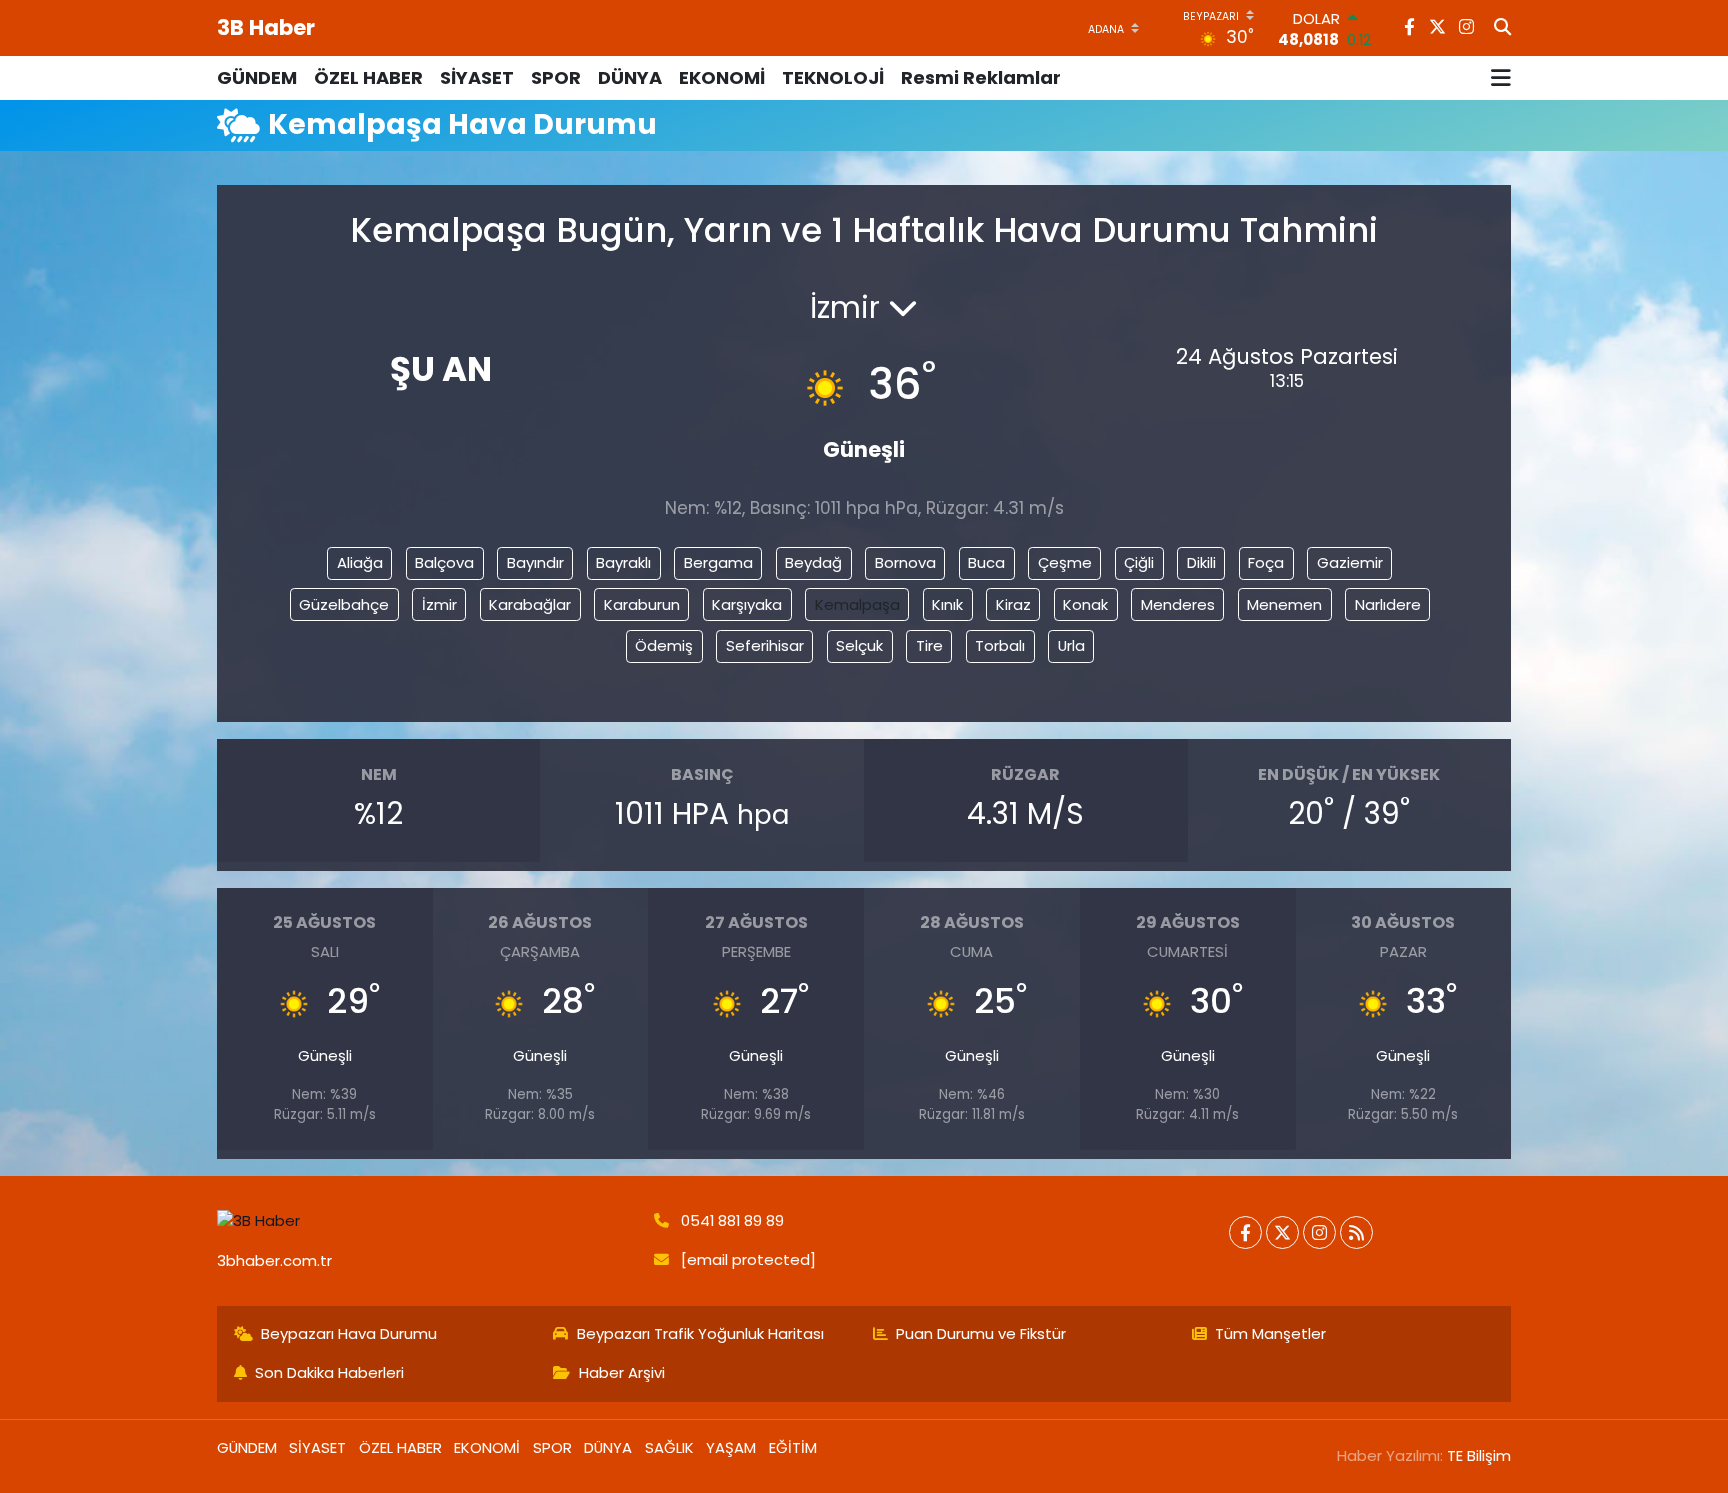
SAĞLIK (669, 1447)
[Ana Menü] (1501, 78)
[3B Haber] (427, 1221)
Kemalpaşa (857, 604)
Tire (929, 645)
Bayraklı (623, 562)
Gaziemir (1350, 562)
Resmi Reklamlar (981, 77)
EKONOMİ (722, 77)
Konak (1085, 604)
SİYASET (477, 77)
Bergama (718, 562)
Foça (1266, 562)
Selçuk (859, 645)
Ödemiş (664, 645)
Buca (986, 562)
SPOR (556, 77)
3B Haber (266, 27)
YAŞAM (731, 1447)
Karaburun (642, 604)
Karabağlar (530, 604)
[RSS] (1356, 1232)
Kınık (947, 604)
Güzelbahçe (344, 604)
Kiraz (1013, 604)
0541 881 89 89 (732, 1220)
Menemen (1284, 604)
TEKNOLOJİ (833, 77)
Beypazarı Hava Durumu (349, 1333)
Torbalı (1000, 645)
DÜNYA (630, 77)
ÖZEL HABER (368, 77)
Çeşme (1065, 562)
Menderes (1178, 604)
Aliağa (360, 562)
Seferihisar (765, 645)
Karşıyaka (747, 604)
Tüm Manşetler (1270, 1333)
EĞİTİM (793, 1447)
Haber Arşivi (622, 1372)
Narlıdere (1388, 604)
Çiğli (1139, 562)
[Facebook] (1245, 1232)
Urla (1071, 645)
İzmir (439, 604)
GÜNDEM (257, 77)
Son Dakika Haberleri (329, 1372)
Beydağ (813, 562)
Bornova (905, 562)
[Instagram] (1319, 1232)
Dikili (1201, 562)
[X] (1282, 1232)
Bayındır (535, 562)
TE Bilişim (1479, 1455)
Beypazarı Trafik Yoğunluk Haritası (700, 1333)
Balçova (444, 562)
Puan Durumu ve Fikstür (981, 1333)
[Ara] (1502, 28)
